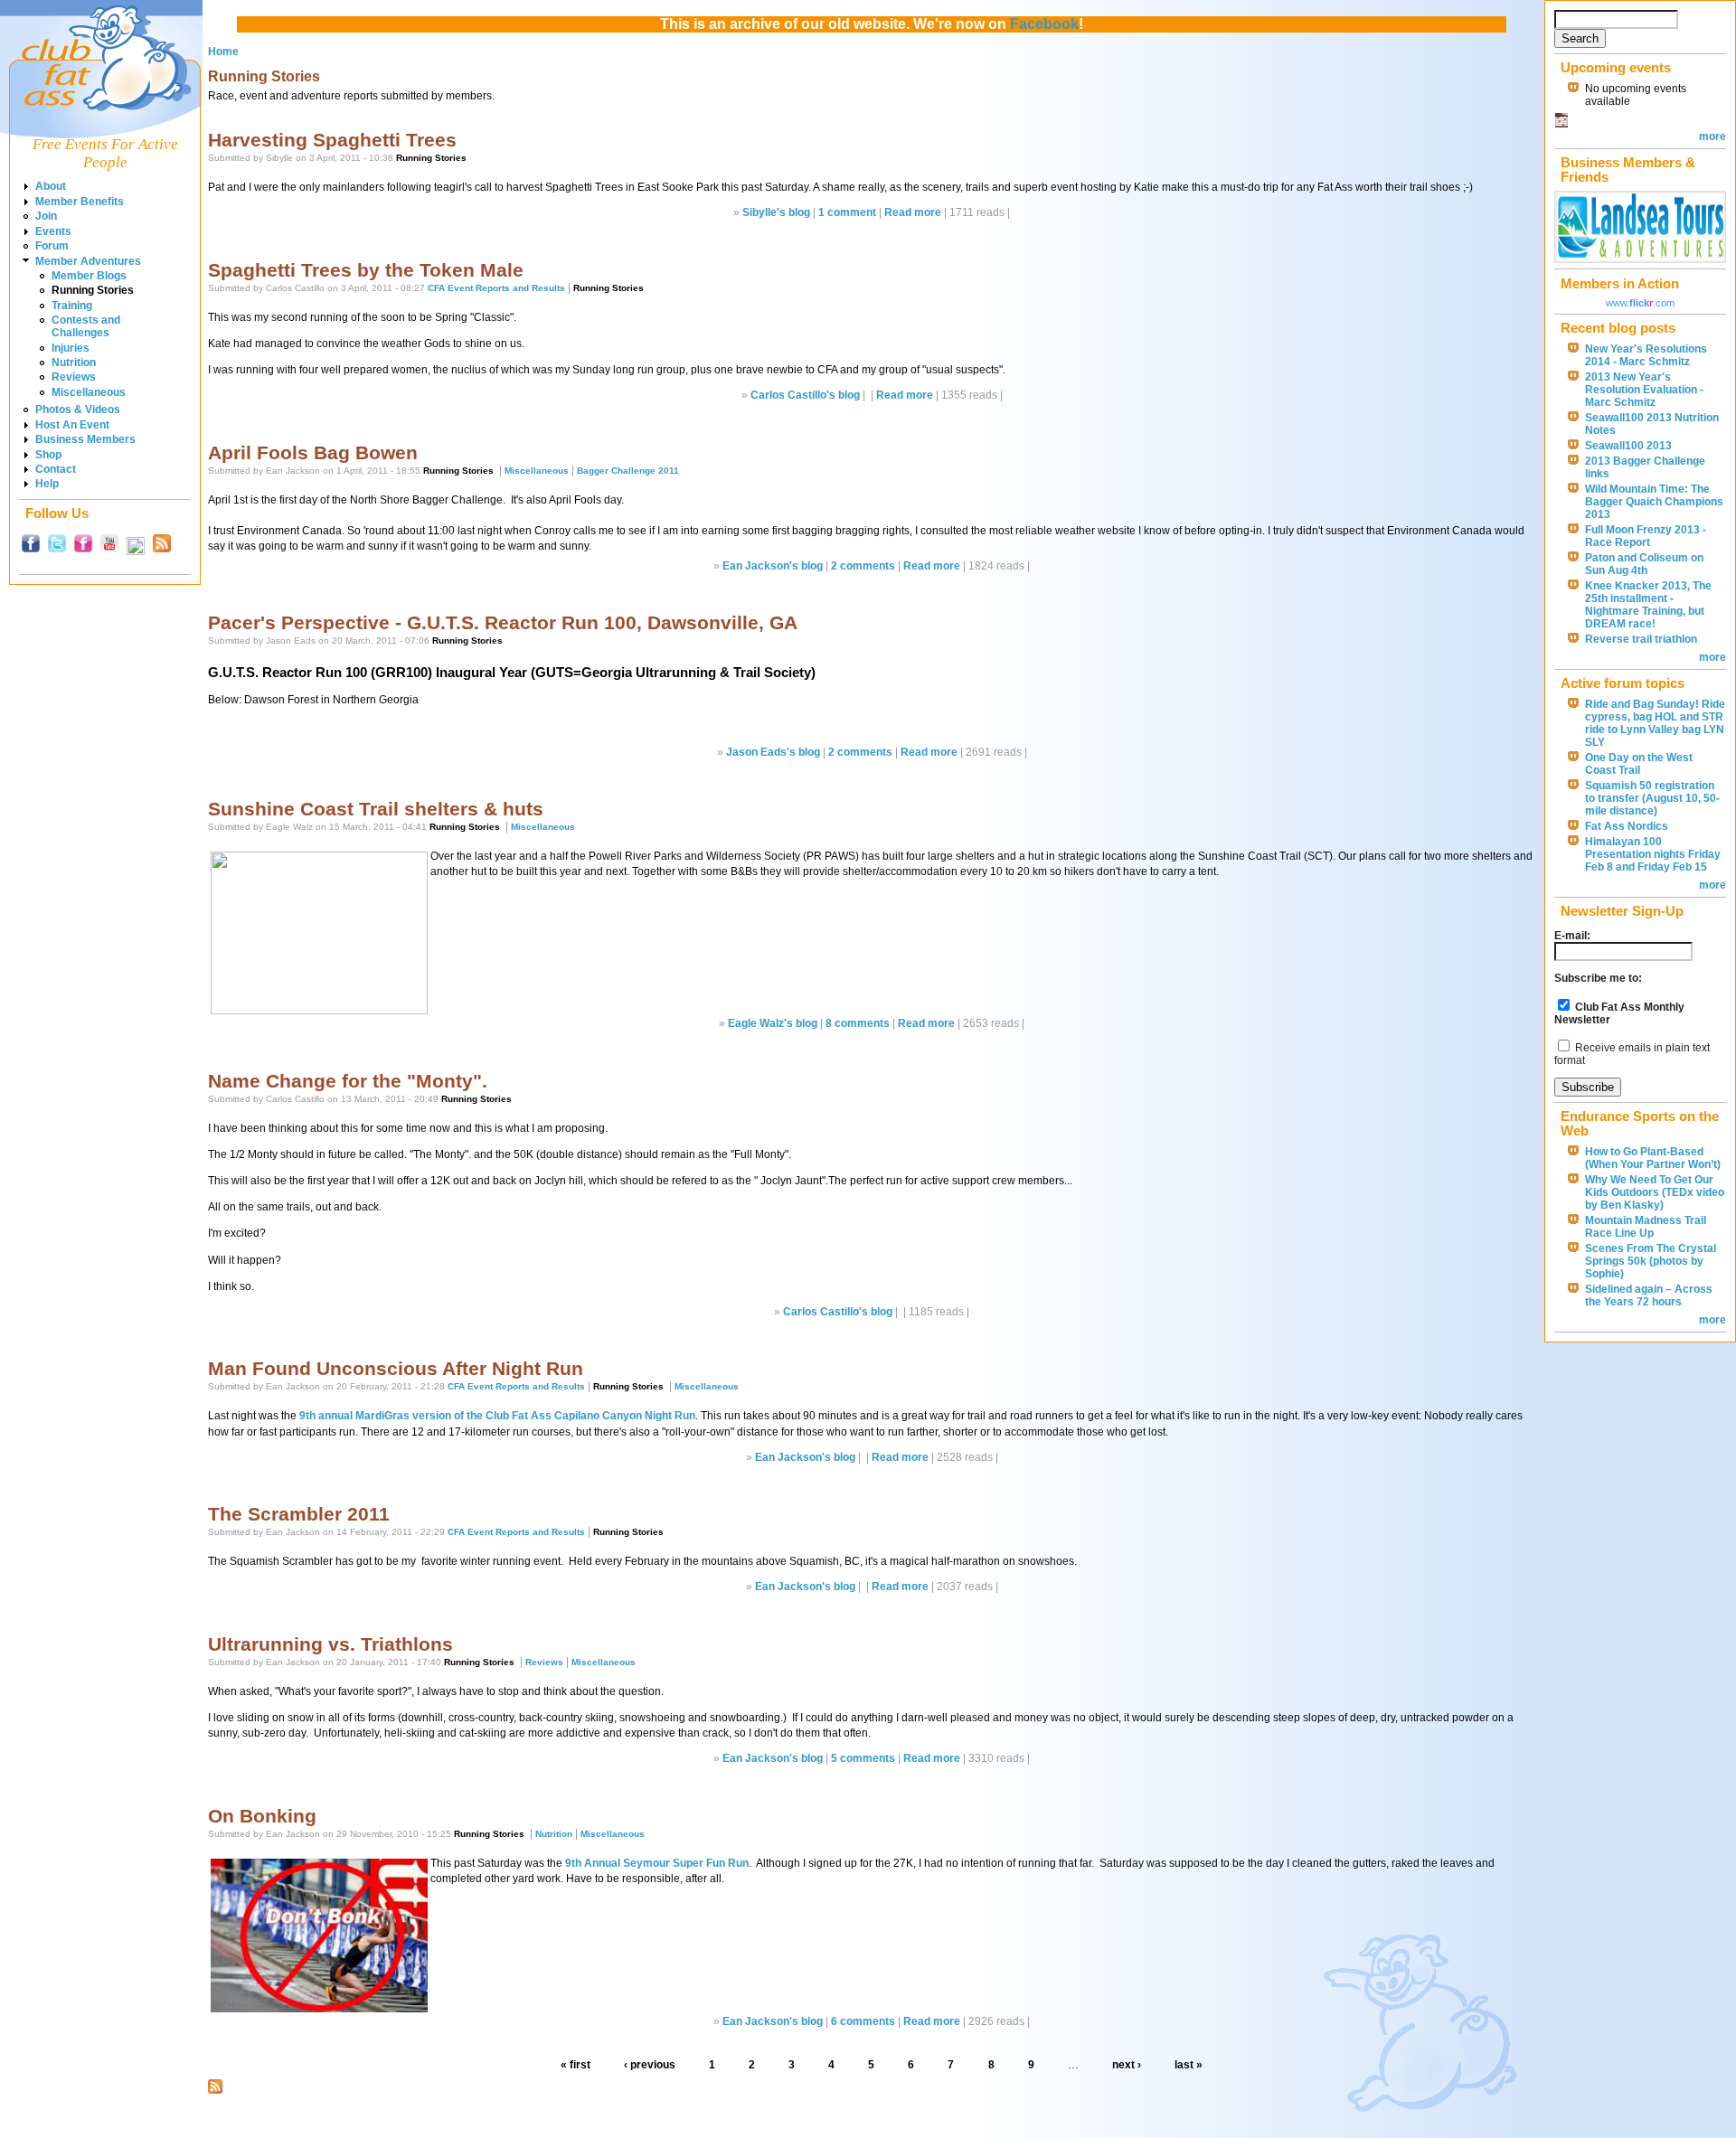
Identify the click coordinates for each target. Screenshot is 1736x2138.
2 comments (863, 566)
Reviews (74, 377)
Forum (52, 246)
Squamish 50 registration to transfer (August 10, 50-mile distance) (1652, 798)
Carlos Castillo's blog (805, 395)
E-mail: (1572, 936)
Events (53, 231)
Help (47, 484)
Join (46, 216)
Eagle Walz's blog (773, 1023)
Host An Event (72, 425)
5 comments (863, 1758)
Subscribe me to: (1598, 978)
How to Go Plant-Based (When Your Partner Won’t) (1653, 1158)
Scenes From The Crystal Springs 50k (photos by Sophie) (1651, 1261)
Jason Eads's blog (773, 752)
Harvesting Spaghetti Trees (332, 140)
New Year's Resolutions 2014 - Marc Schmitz (1646, 355)
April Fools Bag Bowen (313, 452)
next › (1127, 2065)
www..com (1640, 303)
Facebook (1044, 24)
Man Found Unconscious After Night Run (396, 1368)
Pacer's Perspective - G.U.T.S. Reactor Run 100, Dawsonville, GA (503, 622)
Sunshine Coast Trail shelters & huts (376, 809)
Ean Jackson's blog (773, 566)
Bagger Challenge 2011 (628, 471)
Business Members (85, 439)
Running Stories (93, 290)
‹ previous (650, 2065)
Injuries (71, 348)
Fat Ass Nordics (1627, 826)
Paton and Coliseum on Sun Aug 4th (1644, 564)
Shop (48, 455)
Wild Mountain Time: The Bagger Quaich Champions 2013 (1654, 502)
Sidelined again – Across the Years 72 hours (1649, 1295)
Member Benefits (80, 202)
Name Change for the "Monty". (348, 1081)
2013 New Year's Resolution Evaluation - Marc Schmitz (1644, 390)
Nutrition (74, 363)
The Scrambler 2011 (299, 1514)
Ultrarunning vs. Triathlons (330, 1644)
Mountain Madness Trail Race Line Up (1646, 1227)
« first (576, 2065)
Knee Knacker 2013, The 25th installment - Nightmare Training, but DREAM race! (1648, 605)
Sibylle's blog (776, 212)
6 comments (863, 2021)
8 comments (858, 1023)
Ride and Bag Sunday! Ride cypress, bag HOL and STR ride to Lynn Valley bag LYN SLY (1655, 723)
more (1712, 137)
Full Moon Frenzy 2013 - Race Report (1646, 536)
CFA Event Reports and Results (496, 288)
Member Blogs (89, 276)
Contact (56, 469)
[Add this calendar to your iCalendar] (1561, 124)
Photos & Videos (78, 410)
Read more (913, 212)
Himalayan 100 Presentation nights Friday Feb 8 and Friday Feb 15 (1653, 854)
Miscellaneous (89, 392)
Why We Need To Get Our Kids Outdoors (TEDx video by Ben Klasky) (1655, 1192)
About (51, 186)
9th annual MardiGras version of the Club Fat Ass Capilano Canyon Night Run (497, 1416)
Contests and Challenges (86, 326)
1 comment (847, 212)
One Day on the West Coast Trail (1639, 764)
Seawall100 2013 (1628, 446)
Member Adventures (88, 261)
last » (1189, 2065)
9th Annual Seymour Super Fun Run (657, 1863)
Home (223, 52)
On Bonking (262, 1816)
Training (72, 306)
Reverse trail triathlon (1641, 639)
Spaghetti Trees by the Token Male (366, 270)
